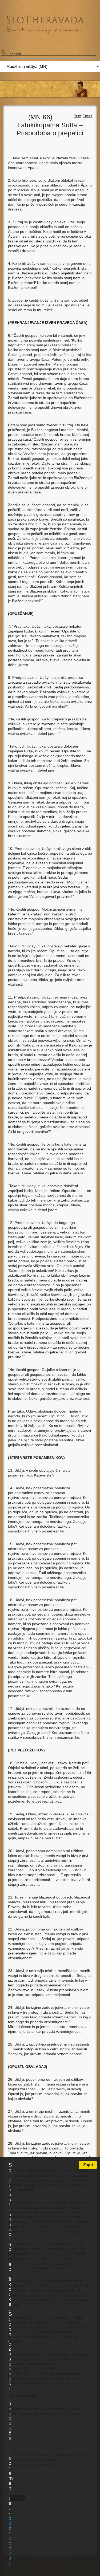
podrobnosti (10, 2543)
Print (77, 116)
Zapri (88, 2165)
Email (87, 116)
